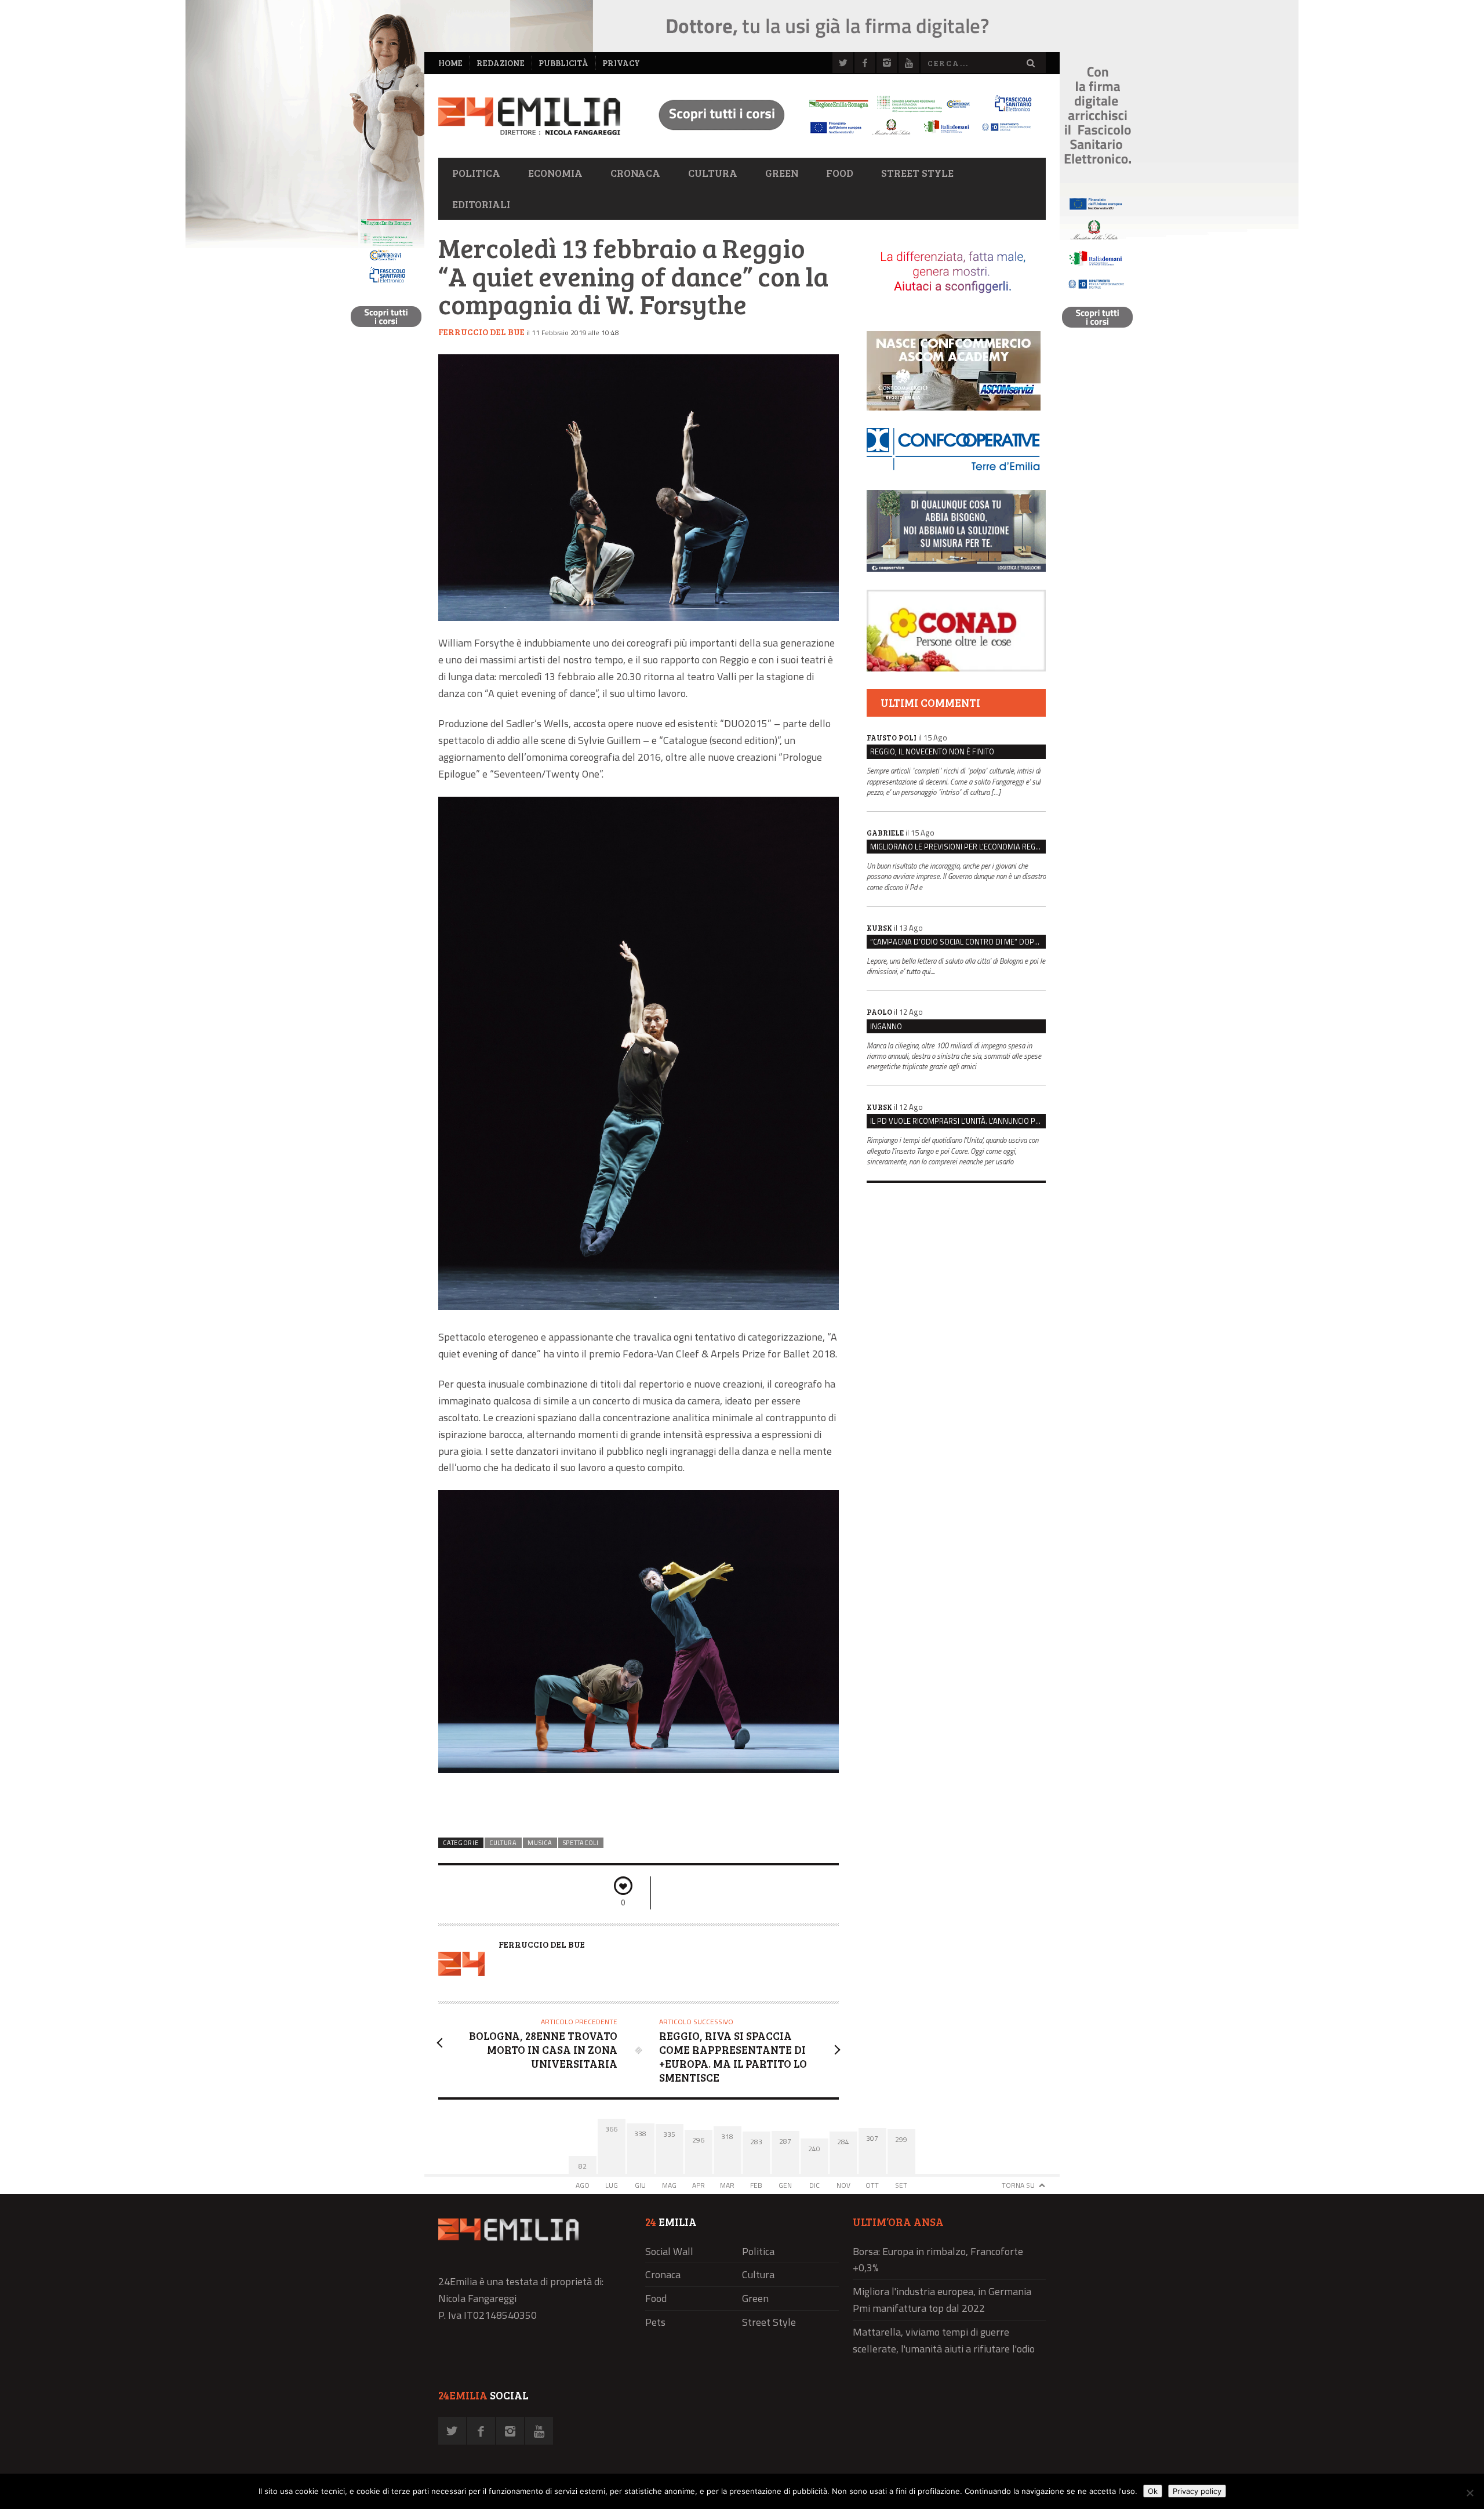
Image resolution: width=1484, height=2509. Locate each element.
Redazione (501, 63)
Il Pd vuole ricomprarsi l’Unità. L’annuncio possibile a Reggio (958, 1121)
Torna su (1018, 2185)
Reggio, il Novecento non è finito (932, 751)
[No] (1470, 2493)
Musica (540, 1843)
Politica (476, 173)
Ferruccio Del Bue (481, 332)
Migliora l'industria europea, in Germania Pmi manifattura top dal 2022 (942, 2300)
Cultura (713, 173)
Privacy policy (1197, 2491)
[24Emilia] (529, 116)
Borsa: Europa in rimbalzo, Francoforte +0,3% (938, 2260)
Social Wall (669, 2251)
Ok (1153, 2491)
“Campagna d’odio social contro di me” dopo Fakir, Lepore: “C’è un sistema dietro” (958, 942)
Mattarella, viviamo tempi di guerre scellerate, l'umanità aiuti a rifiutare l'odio (944, 2340)
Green (782, 173)
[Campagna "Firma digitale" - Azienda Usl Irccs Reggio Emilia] (840, 137)
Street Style (917, 173)
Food (840, 173)
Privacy (621, 63)
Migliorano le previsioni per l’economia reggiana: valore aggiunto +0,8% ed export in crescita (958, 847)
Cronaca (635, 173)
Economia (555, 173)
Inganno (886, 1026)
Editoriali (481, 204)
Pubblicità (563, 63)
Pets (655, 2322)
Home (450, 63)
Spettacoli (581, 1843)
